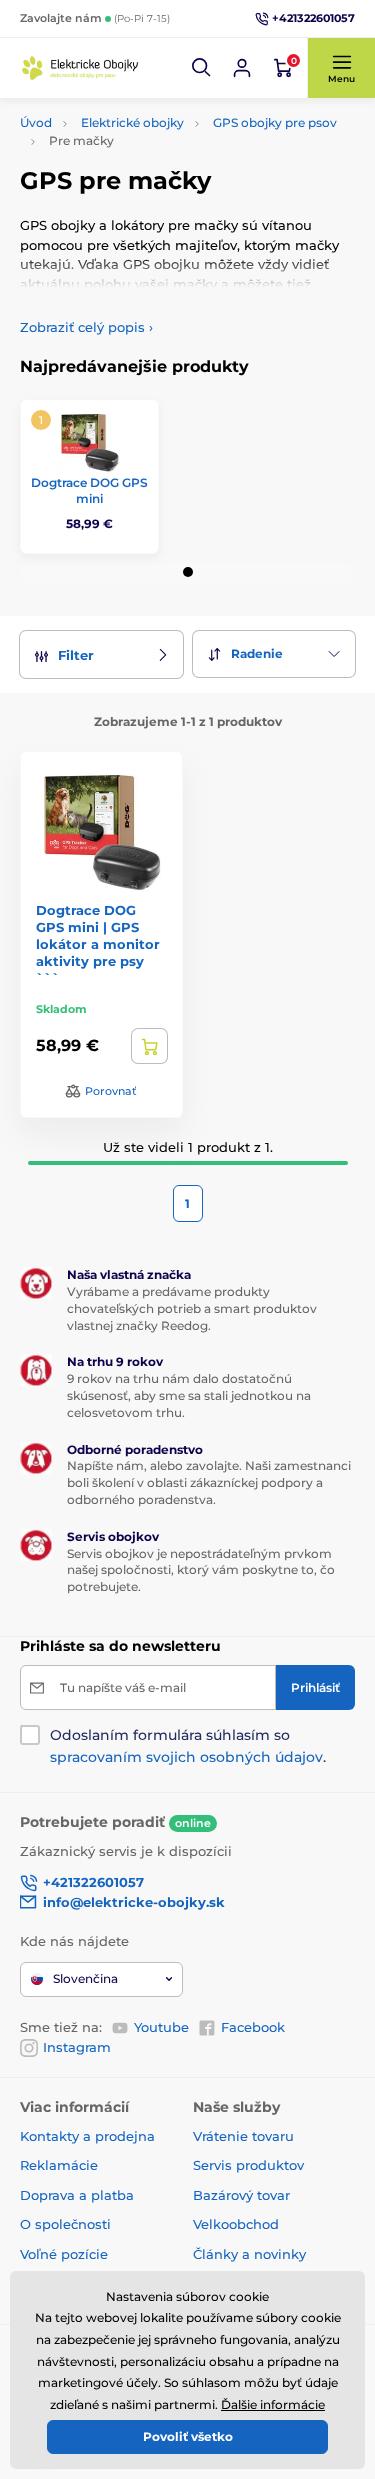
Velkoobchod (236, 2224)
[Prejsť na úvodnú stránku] (80, 67)
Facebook (253, 2027)
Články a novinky (249, 2254)
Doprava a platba (77, 2195)
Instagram (77, 2047)
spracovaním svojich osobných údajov (186, 1757)
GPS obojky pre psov (275, 122)
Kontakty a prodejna (87, 2136)
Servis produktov (248, 2165)
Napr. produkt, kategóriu (148, 135)
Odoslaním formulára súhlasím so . (188, 1746)
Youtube (161, 2027)
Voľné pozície (64, 2254)
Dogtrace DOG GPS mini (89, 490)
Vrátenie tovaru (243, 2136)
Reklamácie (59, 2165)
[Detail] (149, 1046)
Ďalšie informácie (273, 2404)
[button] (202, 68)
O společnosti (65, 2224)
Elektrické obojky (132, 122)
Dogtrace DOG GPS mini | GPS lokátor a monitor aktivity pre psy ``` (98, 944)
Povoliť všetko (188, 2436)
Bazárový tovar (241, 2195)
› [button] (86, 327)
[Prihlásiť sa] (242, 68)
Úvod (36, 122)
